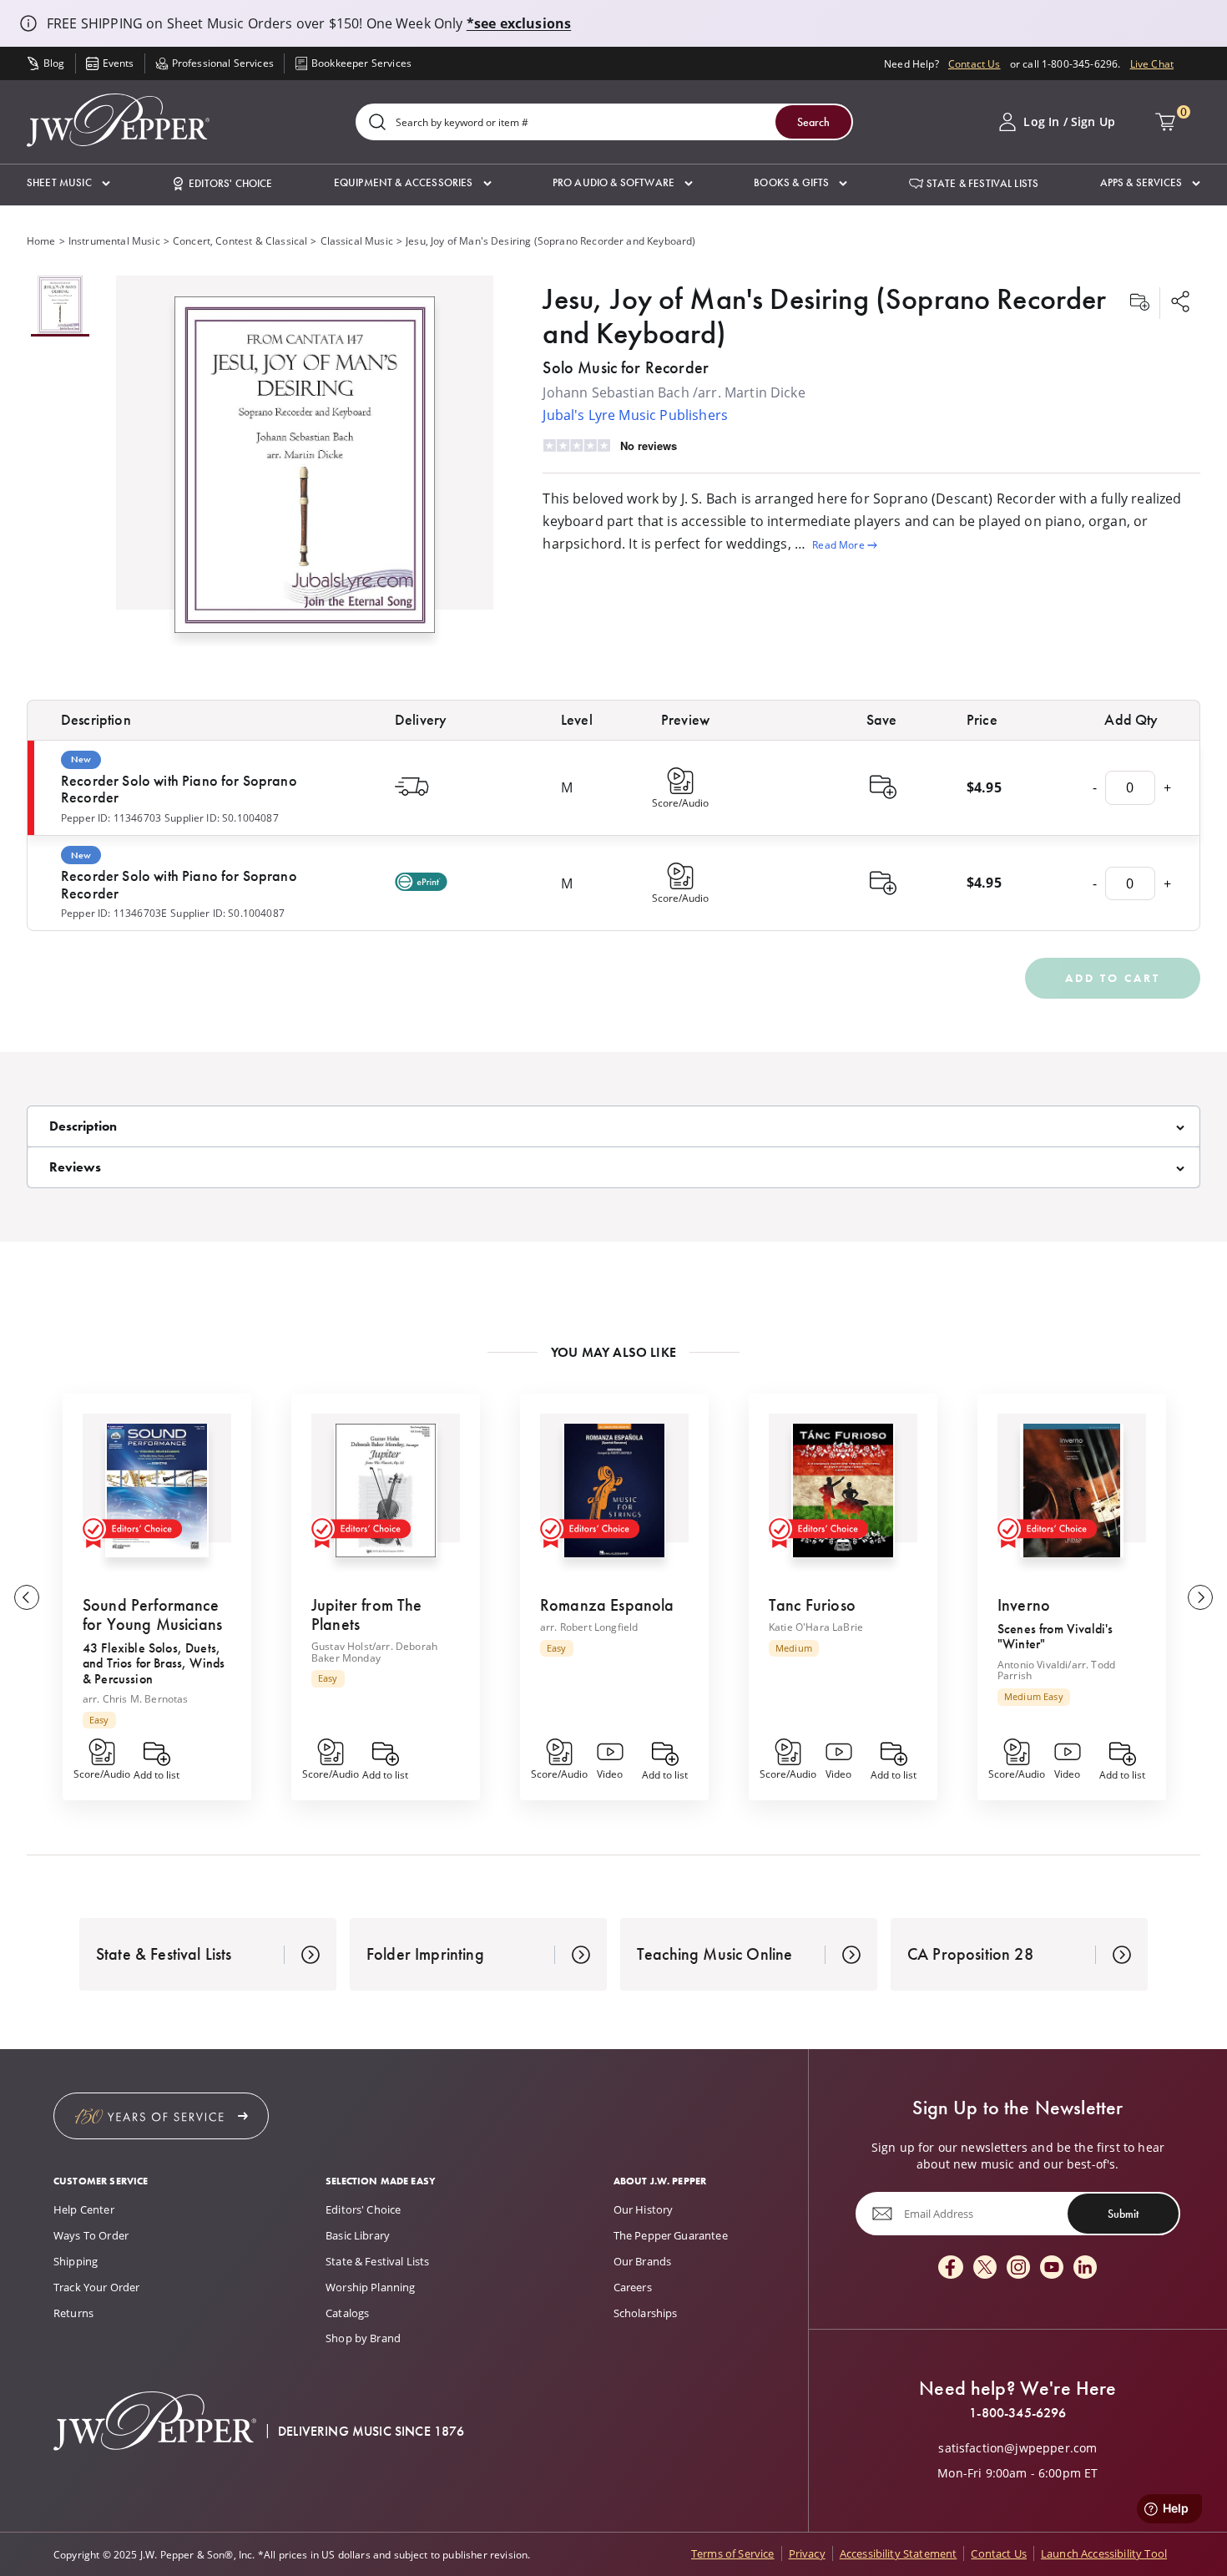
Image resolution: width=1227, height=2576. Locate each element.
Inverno (1024, 1605)
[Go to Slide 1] (60, 306)
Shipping (76, 2261)
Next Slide (1200, 1597)
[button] (68, 183)
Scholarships (646, 2313)
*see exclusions (519, 23)
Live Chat (1152, 63)
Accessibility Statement (899, 2553)
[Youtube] (1052, 2268)
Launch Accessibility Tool (1104, 2553)
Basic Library (358, 2235)
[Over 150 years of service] (161, 2116)
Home (41, 240)
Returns (73, 2313)
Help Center (84, 2209)
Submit (1123, 2214)
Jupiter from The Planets (367, 1614)
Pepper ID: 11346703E (114, 913)
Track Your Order (97, 2287)
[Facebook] (951, 2268)
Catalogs (347, 2313)
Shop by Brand (363, 2338)
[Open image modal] (305, 471)
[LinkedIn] (1085, 2268)
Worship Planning (371, 2287)
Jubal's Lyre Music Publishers (635, 415)
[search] (377, 123)
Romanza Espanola (607, 1605)
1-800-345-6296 (1017, 2413)
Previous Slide (27, 1597)
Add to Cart (1113, 978)
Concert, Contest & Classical (240, 240)
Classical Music (357, 240)
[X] (985, 2268)
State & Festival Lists (378, 2261)
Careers (633, 2287)
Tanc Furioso (812, 1605)
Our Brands (643, 2261)
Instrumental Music (114, 240)
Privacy (807, 2553)
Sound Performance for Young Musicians (152, 1614)
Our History (644, 2209)
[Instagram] (1018, 2268)
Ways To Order (91, 2235)
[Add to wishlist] (1139, 303)
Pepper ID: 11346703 (111, 817)
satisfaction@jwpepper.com (1017, 2448)
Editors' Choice (363, 2209)
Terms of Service (733, 2553)
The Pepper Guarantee (671, 2235)
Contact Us (975, 63)
